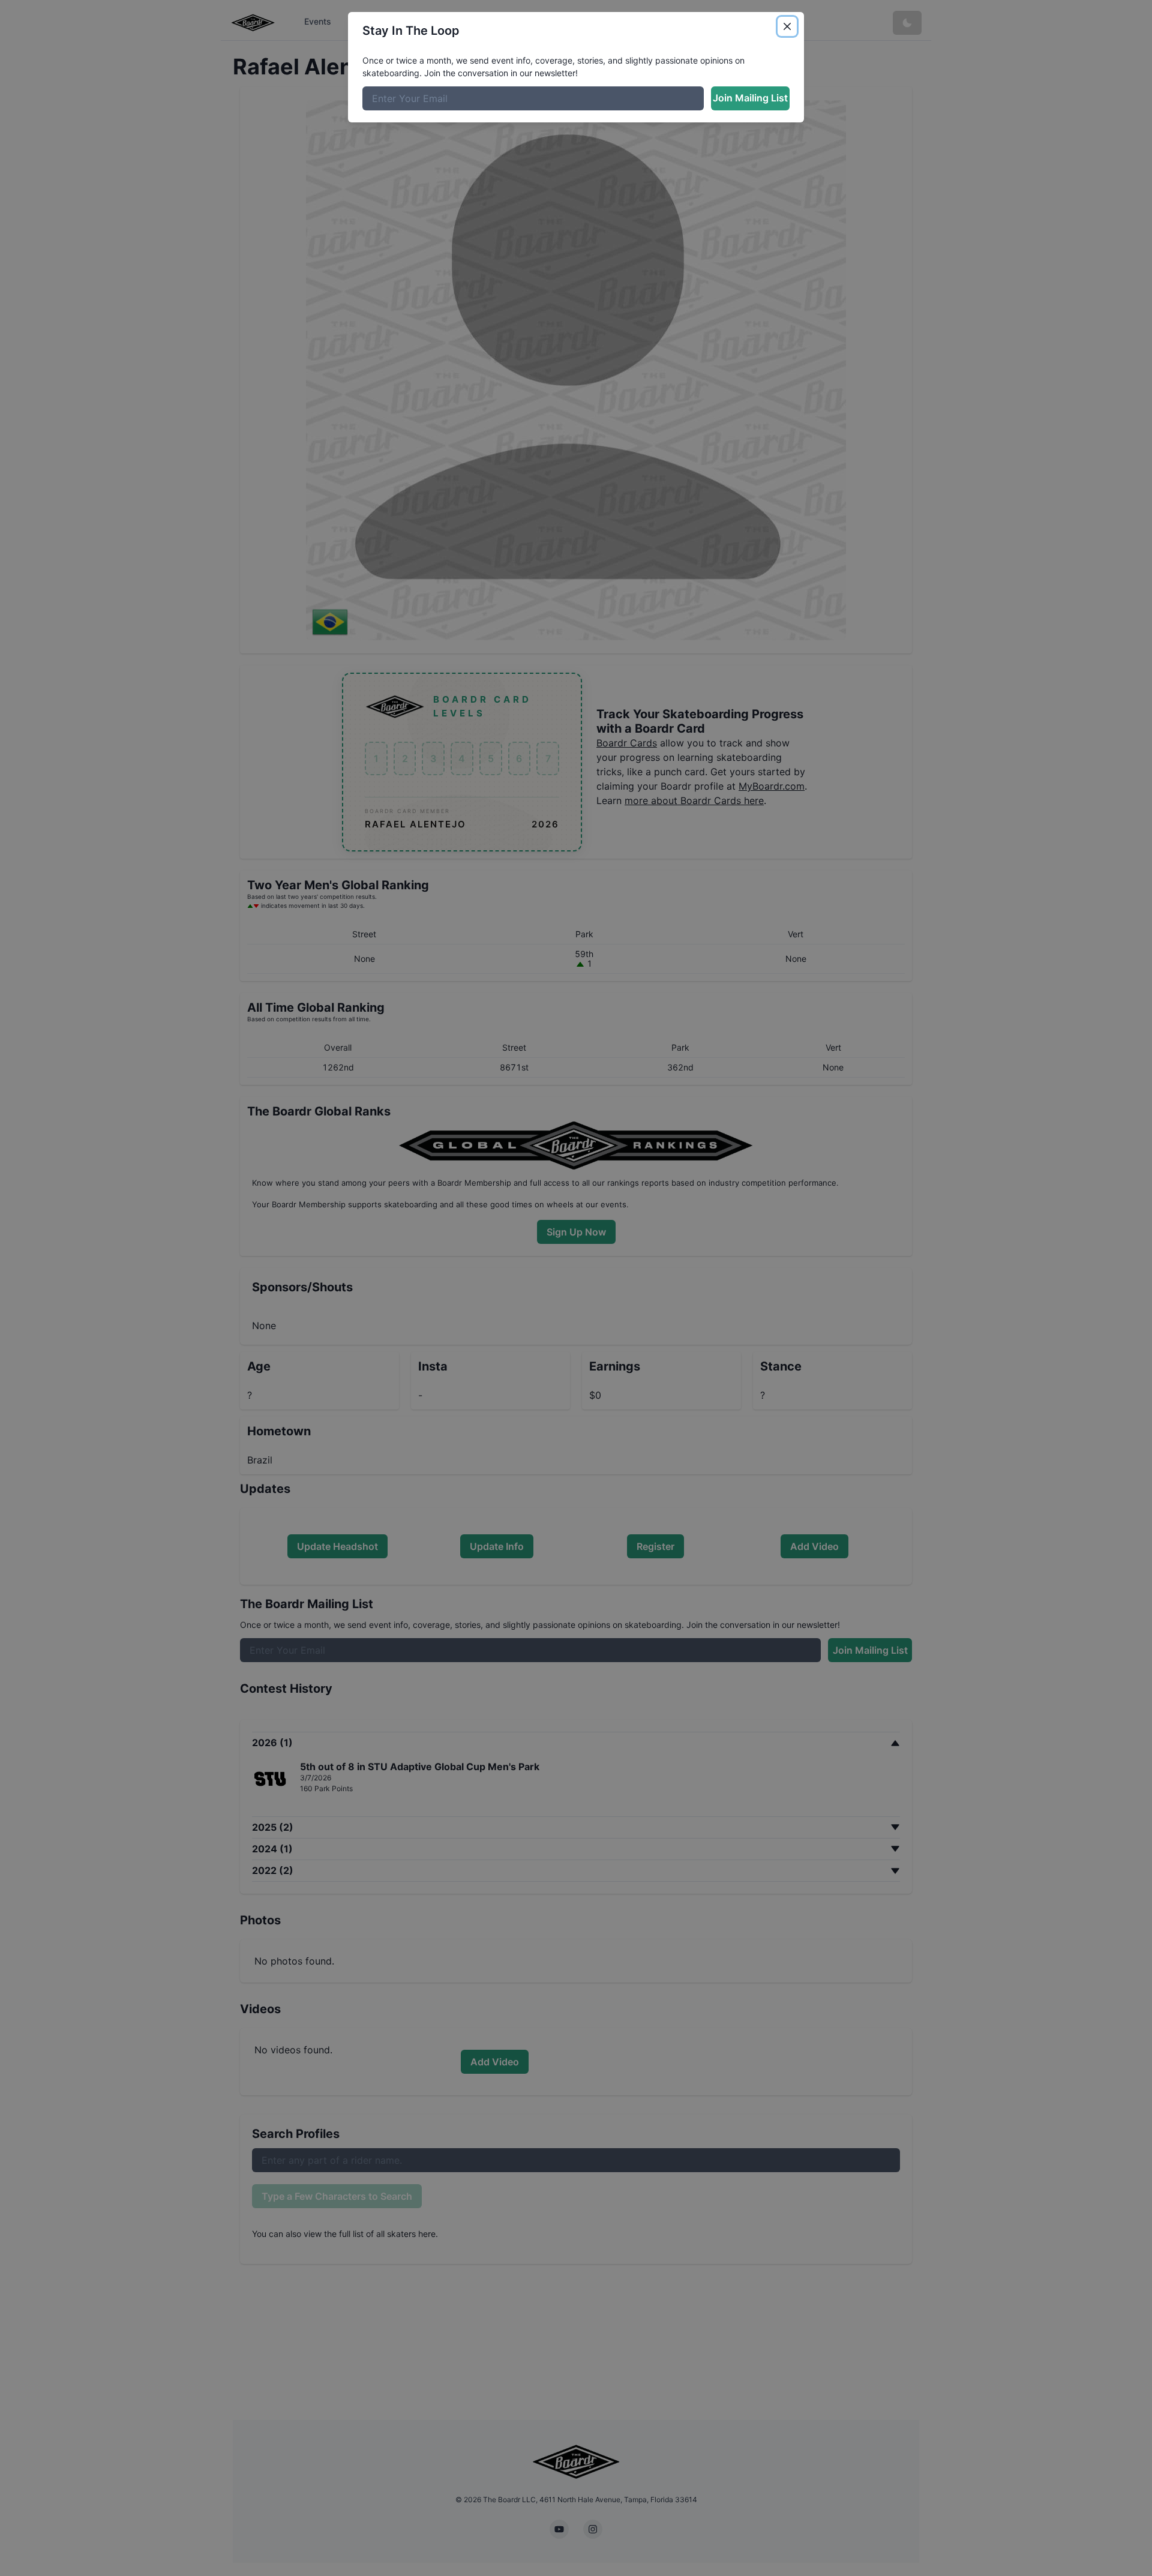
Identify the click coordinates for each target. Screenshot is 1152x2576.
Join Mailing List (750, 98)
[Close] (787, 26)
